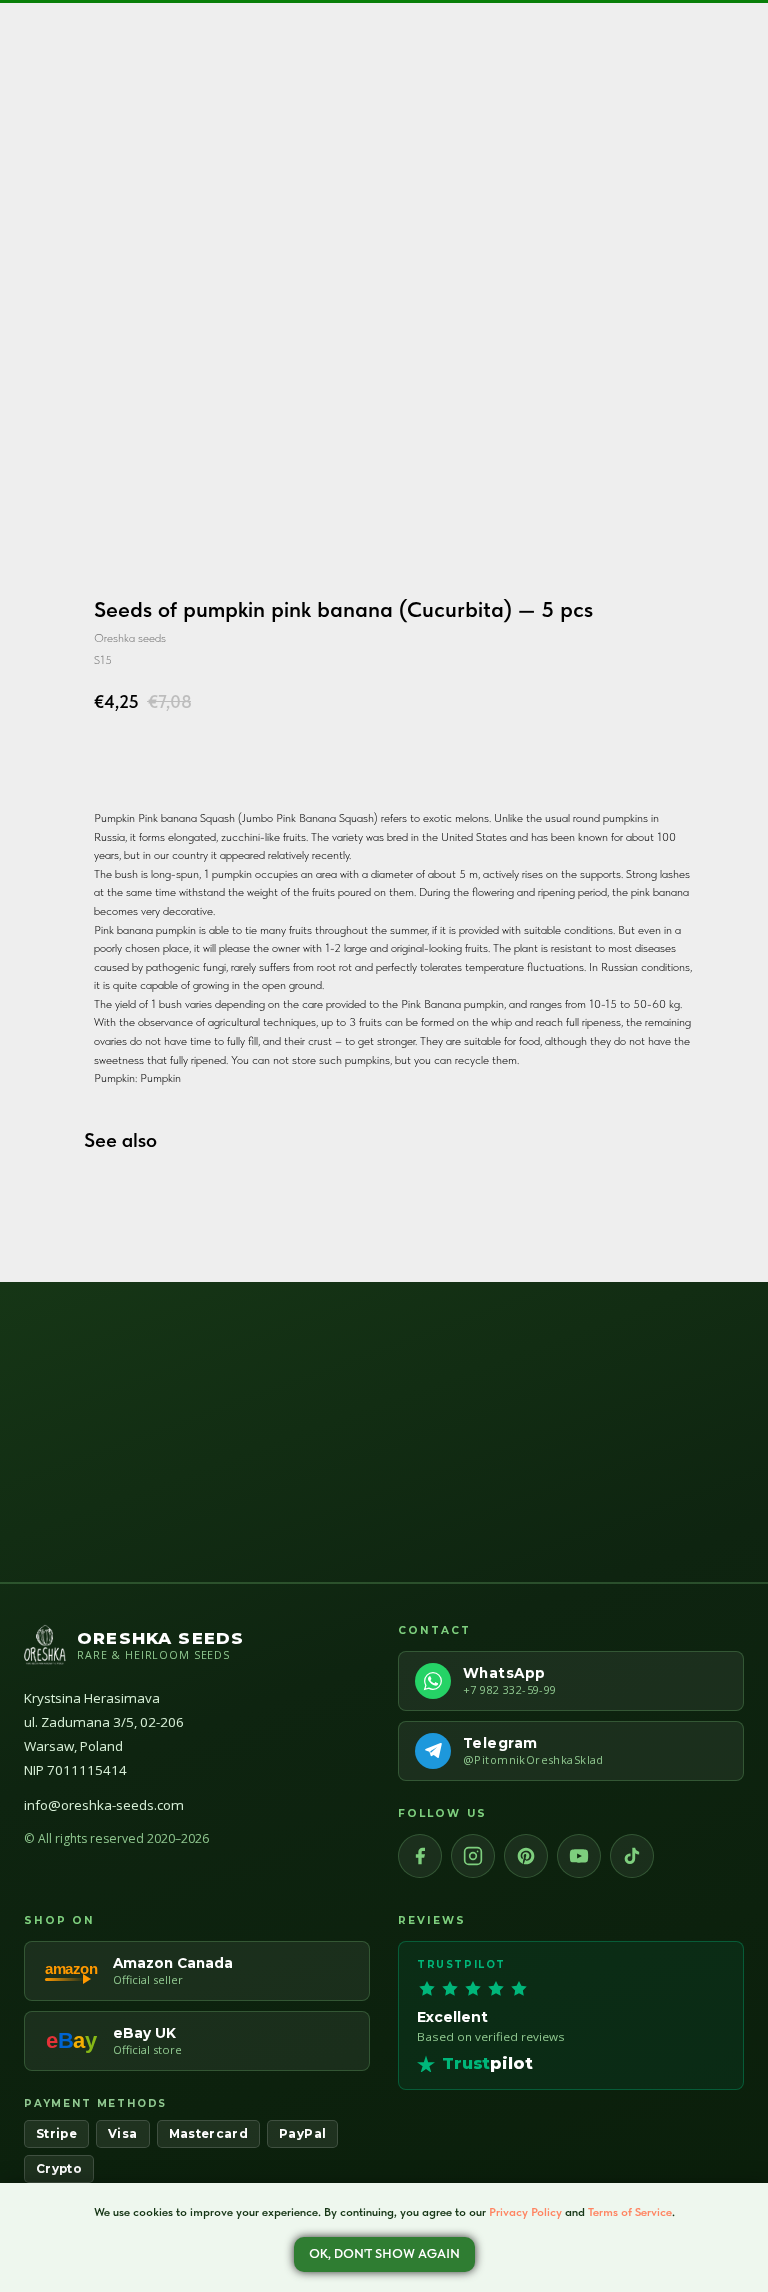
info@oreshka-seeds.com (104, 1805)
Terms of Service (630, 2212)
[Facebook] (420, 1856)
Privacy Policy (525, 2212)
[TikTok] (632, 1856)
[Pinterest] (526, 1856)
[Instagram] (473, 1856)
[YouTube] (579, 1856)
